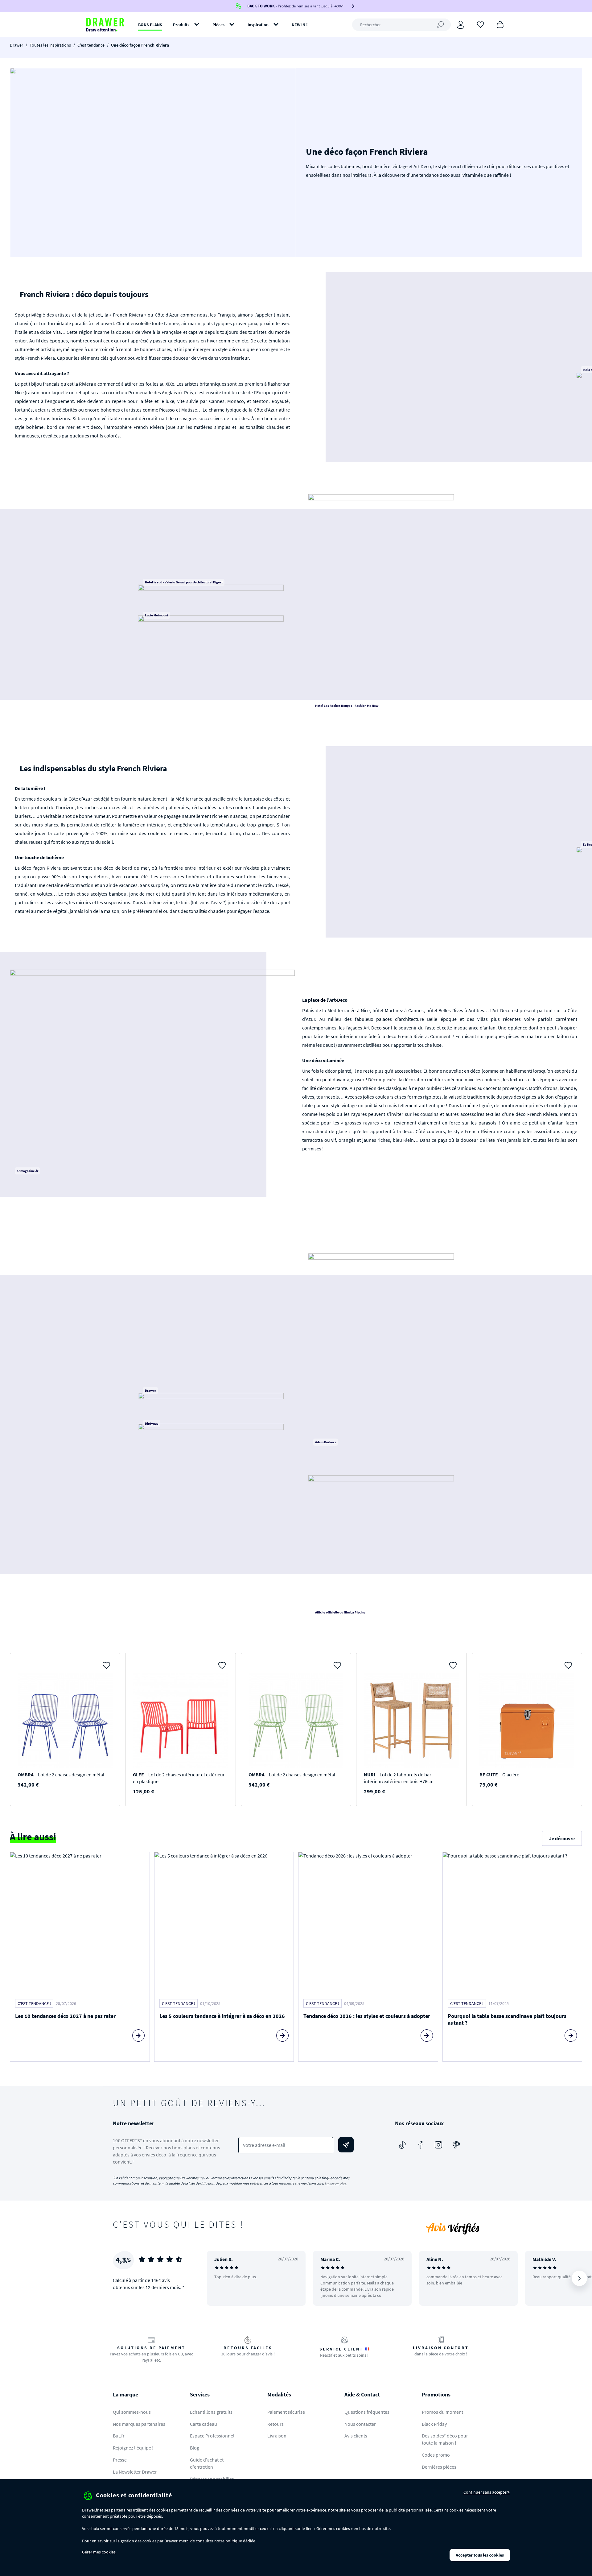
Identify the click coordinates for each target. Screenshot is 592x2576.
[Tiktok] (403, 2145)
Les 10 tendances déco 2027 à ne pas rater (65, 2016)
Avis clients (356, 2436)
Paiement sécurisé (286, 2412)
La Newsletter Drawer (135, 2472)
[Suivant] (579, 2278)
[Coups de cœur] (480, 24)
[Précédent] (220, 2278)
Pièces (218, 25)
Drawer (16, 45)
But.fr (119, 2436)
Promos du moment (442, 2412)
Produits (181, 25)
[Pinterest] (456, 2145)
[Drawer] (105, 25)
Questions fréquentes (367, 2412)
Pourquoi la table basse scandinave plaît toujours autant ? (507, 2019)
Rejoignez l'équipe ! (133, 2448)
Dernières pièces (439, 2467)
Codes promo (436, 2455)
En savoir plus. (336, 2183)
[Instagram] (438, 2145)
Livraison (277, 2436)
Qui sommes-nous (132, 2412)
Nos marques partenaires (139, 2424)
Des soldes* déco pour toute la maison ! (445, 2439)
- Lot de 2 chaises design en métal (61, 1775)
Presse (120, 2460)
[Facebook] (421, 2145)
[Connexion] (461, 25)
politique (234, 2541)
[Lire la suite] (138, 2036)
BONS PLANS (150, 25)
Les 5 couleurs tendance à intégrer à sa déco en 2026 (222, 2016)
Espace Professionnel (212, 2436)
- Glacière (499, 1775)
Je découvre (562, 1838)
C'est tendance (91, 45)
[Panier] (500, 24)
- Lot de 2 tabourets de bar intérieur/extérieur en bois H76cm (399, 1778)
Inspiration (258, 25)
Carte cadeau (203, 2424)
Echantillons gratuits (211, 2412)
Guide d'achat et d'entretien (207, 2463)
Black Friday (434, 2424)
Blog (195, 2448)
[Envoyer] (346, 2145)
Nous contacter (360, 2424)
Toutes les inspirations (50, 45)
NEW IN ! (300, 25)
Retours (275, 2424)
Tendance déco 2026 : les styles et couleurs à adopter (367, 2016)
